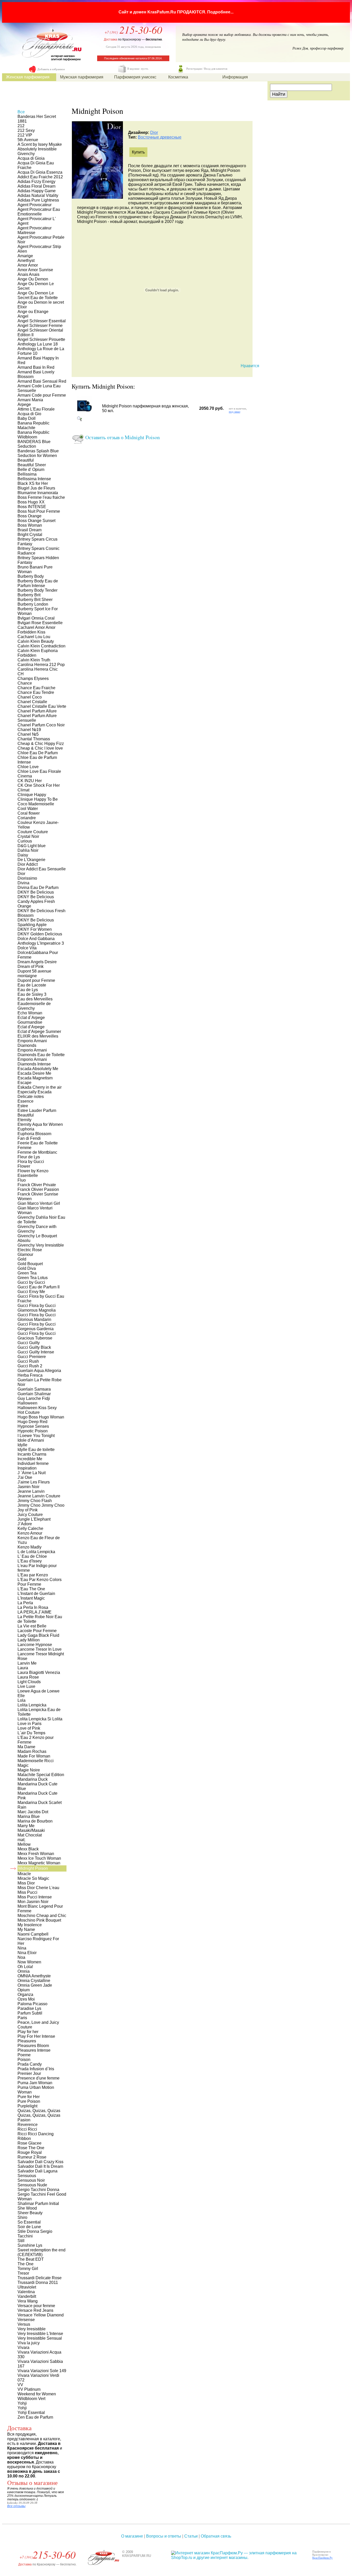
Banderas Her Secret (37, 117)
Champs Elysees (33, 679)
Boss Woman (30, 525)
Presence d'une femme (39, 2078)
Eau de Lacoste (32, 985)
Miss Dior (26, 1883)
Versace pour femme (36, 2306)
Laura (23, 1668)
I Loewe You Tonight (36, 1436)
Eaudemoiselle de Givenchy (34, 1006)
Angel (23, 316)
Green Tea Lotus (33, 1278)
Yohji (22, 2403)
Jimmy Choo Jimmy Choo (41, 1505)
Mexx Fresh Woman (36, 1854)
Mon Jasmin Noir (33, 1902)
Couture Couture (33, 832)
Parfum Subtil (30, 2013)
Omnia (24, 1971)
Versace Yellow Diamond (41, 2315)
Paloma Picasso (32, 2004)
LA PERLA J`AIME (35, 1612)
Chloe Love (28, 767)
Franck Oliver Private (37, 1185)
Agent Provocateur (35, 205)
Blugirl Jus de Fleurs (36, 488)
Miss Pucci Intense (35, 1897)
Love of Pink (29, 1728)
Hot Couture (29, 1412)
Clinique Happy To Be (38, 799)
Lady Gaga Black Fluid (38, 1635)
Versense (26, 2320)
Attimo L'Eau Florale (36, 409)
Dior (154, 133)
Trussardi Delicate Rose (40, 2278)
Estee (23, 1106)
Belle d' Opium (31, 470)
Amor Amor (28, 265)
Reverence (28, 2125)
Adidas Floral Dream (36, 186)
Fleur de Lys (29, 1157)
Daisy (23, 855)
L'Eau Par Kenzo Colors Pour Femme (40, 1582)
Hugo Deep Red (32, 1422)
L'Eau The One (31, 1589)
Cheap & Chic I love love (40, 748)
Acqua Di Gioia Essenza (40, 172)
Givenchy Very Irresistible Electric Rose (41, 1247)
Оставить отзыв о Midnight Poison (123, 437)
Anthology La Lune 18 (38, 344)
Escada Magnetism (35, 1078)
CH (21, 674)
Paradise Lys (29, 2008)
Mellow (24, 1844)
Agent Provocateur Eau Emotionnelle (39, 212)
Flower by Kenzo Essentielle (33, 1173)
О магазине (132, 2536)
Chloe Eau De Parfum (38, 753)
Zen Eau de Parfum (35, 2417)
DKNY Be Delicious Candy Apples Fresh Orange (36, 901)
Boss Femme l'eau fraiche (41, 497)
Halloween (27, 1403)
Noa (21, 1957)
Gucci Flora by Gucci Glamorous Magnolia (37, 1308)
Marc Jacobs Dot (33, 1812)
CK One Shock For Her (39, 785)
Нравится (250, 366)
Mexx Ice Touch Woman (39, 1858)
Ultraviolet (27, 2287)
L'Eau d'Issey (30, 1561)
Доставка (111, 39)
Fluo (22, 1180)
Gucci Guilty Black (34, 1347)
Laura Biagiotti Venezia (39, 1672)
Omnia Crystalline (34, 1981)
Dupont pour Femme (36, 980)
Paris (22, 2018)
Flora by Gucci (31, 1162)
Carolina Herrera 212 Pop (41, 665)
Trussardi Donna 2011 (38, 2282)
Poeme (24, 2055)
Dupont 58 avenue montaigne (34, 973)
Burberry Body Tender (37, 590)
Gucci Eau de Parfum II (39, 1287)
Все (21, 112)
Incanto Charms (32, 1454)
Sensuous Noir (31, 2180)
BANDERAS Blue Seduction (34, 444)
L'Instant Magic (31, 1598)
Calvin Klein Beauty (36, 641)
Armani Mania (30, 400)
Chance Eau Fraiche (36, 688)
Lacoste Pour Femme (37, 1631)
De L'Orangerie (31, 860)
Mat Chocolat (30, 1835)
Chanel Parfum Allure (37, 711)
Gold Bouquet (30, 1264)
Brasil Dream (30, 530)
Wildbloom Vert (31, 2399)
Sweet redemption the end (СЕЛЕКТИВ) (41, 2252)
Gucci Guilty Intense (36, 1352)
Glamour (25, 1254)
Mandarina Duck (33, 1779)
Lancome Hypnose (35, 1645)
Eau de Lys (28, 990)
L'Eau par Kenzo (33, 1575)
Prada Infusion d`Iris (36, 2069)
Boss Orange (30, 516)
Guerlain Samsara (34, 1389)
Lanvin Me (27, 1663)
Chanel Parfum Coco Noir (41, 725)
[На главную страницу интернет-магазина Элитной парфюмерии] (50, 63)
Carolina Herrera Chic (38, 669)
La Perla (25, 1603)
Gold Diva (27, 1268)
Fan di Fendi (29, 1138)
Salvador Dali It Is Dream (40, 2166)
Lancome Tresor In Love (40, 1649)
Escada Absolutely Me (38, 1069)
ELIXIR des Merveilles (38, 1036)
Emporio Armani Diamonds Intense (34, 1062)
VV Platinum (29, 2389)
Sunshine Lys (30, 2245)
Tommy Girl (28, 2269)
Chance (25, 683)
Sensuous (27, 2176)
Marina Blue (29, 1816)
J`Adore (25, 1524)
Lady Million (29, 1640)
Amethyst (26, 260)
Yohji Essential (31, 2413)
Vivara (23, 2348)
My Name (26, 1929)
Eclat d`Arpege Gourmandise (31, 1020)
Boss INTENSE (32, 507)
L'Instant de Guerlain (36, 1594)
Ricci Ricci (27, 2129)
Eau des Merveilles (35, 999)
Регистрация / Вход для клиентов (207, 69)
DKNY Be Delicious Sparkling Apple (36, 922)
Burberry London (33, 604)
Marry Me (26, 1826)
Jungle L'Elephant (34, 1519)
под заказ (234, 412)
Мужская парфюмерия (82, 77)
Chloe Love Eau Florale (39, 771)
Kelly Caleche (30, 1528)
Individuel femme (33, 1463)
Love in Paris (30, 1724)
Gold (22, 1259)
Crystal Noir (28, 836)
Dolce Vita (27, 948)
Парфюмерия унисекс (135, 77)
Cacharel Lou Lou (34, 637)
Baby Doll (27, 418)
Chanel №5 (28, 734)
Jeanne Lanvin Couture (39, 1496)
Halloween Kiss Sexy (37, 1408)
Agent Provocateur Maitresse (35, 230)
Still (21, 2241)
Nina (22, 1948)
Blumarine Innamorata (38, 493)
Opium (24, 1990)
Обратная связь (216, 2536)
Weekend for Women (37, 2394)
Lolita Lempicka (32, 1705)
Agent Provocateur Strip (39, 247)
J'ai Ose (25, 1477)
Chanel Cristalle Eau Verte (42, 706)
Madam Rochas (32, 1751)
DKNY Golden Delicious (40, 934)
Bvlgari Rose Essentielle (40, 623)
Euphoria (26, 1129)
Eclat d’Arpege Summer (39, 1032)
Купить (138, 152)
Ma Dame (26, 1747)
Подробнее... (220, 12)
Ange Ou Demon (33, 279)
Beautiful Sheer (32, 465)
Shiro (22, 2217)
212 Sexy (26, 130)
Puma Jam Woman (35, 2083)
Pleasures (27, 2041)
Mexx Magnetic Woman (39, 1863)
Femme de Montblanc (37, 1152)
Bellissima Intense (34, 479)
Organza (25, 1995)
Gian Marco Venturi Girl (39, 1203)
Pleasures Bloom (33, 2046)
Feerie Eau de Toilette (38, 1143)
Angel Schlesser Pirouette (41, 339)
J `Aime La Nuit (32, 1473)
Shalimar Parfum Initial (38, 2204)
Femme (24, 1148)
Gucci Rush (28, 1361)
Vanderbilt (27, 2296)
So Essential (29, 2222)
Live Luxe (26, 1686)
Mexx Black (28, 1849)
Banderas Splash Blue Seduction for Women (38, 453)
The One (26, 2264)
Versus (24, 2324)
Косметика (178, 77)
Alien (22, 251)
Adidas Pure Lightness (38, 200)
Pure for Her (29, 2097)
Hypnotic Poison (33, 1431)
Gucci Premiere (32, 1357)
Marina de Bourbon (35, 1821)
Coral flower (29, 813)
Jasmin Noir (28, 1487)
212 (21, 126)
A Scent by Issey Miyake (40, 144)
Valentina (26, 2292)
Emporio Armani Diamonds (32, 1043)
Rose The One (31, 2148)
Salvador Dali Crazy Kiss (40, 2162)
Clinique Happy (32, 795)
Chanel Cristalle (32, 702)
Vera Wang (28, 2301)
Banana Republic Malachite (33, 425)
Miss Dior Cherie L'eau (38, 1888)
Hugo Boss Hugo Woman (41, 1417)
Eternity (24, 1120)
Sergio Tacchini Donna (38, 2190)
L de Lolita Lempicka (36, 1552)
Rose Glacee (30, 2143)
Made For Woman (34, 1756)
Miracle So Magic (33, 1878)
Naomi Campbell (33, 1934)
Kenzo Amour (30, 1533)
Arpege (24, 404)
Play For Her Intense (36, 2036)
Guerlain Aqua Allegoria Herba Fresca (39, 1373)
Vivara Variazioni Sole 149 (42, 2371)
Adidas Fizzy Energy (36, 182)
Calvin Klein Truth (34, 660)
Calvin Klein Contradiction (41, 646)
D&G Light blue (32, 846)
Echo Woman (30, 1013)
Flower (24, 1166)
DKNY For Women (35, 929)
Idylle (22, 1445)
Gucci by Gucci (31, 1282)
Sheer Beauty (30, 2213)
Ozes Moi (26, 1999)
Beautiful (26, 460)
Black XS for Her (33, 483)
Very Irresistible (32, 2329)
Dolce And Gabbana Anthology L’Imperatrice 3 (41, 941)
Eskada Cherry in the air (40, 1087)
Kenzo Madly (30, 1547)
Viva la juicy (29, 2343)
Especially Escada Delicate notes (35, 1094)
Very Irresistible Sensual (40, 2338)
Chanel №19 (29, 730)
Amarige (25, 256)
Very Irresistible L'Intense (40, 2334)
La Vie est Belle (32, 1626)
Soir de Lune (29, 2227)
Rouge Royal (30, 2152)
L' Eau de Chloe (32, 1556)
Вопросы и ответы (164, 2536)
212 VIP (25, 135)
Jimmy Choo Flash (35, 1501)
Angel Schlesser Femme (40, 326)
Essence (26, 1101)
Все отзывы (16, 2506)
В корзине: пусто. (138, 69)
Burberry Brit (29, 595)
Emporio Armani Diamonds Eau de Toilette (41, 1052)
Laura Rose (28, 1677)
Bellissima (27, 474)
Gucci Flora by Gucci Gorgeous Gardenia (37, 1326)
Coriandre (27, 818)
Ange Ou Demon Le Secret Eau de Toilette (38, 295)
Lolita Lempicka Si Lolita (40, 1719)
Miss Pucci (27, 1892)
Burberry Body (31, 576)
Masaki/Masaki (31, 1830)
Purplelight (27, 2106)
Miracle (24, 1874)
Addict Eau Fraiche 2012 (40, 177)
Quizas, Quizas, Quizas (39, 2111)
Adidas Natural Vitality (38, 195)
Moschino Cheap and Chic (42, 1916)
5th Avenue (28, 140)
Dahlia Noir (28, 850)
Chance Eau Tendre (36, 692)
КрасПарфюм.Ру (322, 2558)
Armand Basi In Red (36, 367)
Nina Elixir (27, 1953)
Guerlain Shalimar (34, 1394)
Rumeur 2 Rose (32, 2157)
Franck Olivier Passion (38, 1189)
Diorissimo (27, 878)
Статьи (191, 2536)
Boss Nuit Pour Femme (39, 511)
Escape (24, 1083)
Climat (23, 790)
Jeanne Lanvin (31, 1491)
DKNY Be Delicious (36, 892)
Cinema (25, 776)
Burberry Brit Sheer (35, 600)
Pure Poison (29, 2101)
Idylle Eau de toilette (36, 1450)
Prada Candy (30, 2064)
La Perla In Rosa (33, 1607)
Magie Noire (29, 1770)
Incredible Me (30, 1459)
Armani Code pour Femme (42, 395)
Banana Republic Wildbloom (33, 435)
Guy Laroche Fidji (34, 1398)
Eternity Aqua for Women (40, 1124)
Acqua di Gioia (31, 158)
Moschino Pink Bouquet (39, 1920)
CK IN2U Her (30, 781)
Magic (23, 1765)
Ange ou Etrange (33, 312)
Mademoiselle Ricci (36, 1761)
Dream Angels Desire (37, 962)
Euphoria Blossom (34, 1134)
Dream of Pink (31, 966)
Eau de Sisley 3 (32, 994)
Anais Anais (28, 274)
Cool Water (28, 809)
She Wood (27, 2208)
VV (20, 2385)
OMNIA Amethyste (34, 1976)
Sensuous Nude (32, 2185)
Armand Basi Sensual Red (42, 381)
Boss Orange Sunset (36, 521)
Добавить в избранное (51, 69)
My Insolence (30, 1925)
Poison (24, 2060)
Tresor (23, 2273)
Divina (23, 883)
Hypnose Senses (33, 1426)
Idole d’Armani (31, 1440)
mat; (21, 1840)
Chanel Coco (30, 697)
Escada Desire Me (34, 1073)
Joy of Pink (28, 1510)
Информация (235, 77)
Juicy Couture (30, 1515)
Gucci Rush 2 (30, 1366)
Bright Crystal (30, 535)
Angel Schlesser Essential (42, 321)
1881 (22, 121)
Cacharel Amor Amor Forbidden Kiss (36, 630)
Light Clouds (29, 1682)
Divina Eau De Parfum (38, 888)
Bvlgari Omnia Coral (36, 618)
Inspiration (27, 1468)
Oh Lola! (25, 1967)
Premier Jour (29, 2073)
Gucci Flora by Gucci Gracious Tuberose (37, 1336)
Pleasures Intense (34, 2050)
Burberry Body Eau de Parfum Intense (38, 583)
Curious (25, 841)
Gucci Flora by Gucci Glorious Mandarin (37, 1317)
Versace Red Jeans (35, 2310)
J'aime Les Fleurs (34, 1482)
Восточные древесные (160, 137)
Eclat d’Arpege (31, 1027)
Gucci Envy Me (31, 1292)
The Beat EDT (31, 2259)
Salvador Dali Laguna (37, 2171)
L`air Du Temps (31, 1733)
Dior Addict (28, 864)
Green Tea (27, 1273)
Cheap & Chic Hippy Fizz (41, 744)
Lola (22, 1700)
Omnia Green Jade (35, 1985)
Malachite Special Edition (41, 1775)
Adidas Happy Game (37, 191)
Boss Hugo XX (31, 502)
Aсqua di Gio (29, 414)
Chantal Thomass (34, 739)
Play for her (28, 2032)
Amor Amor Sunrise (35, 270)
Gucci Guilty (29, 1343)
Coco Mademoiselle (36, 804)
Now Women (29, 1962)
